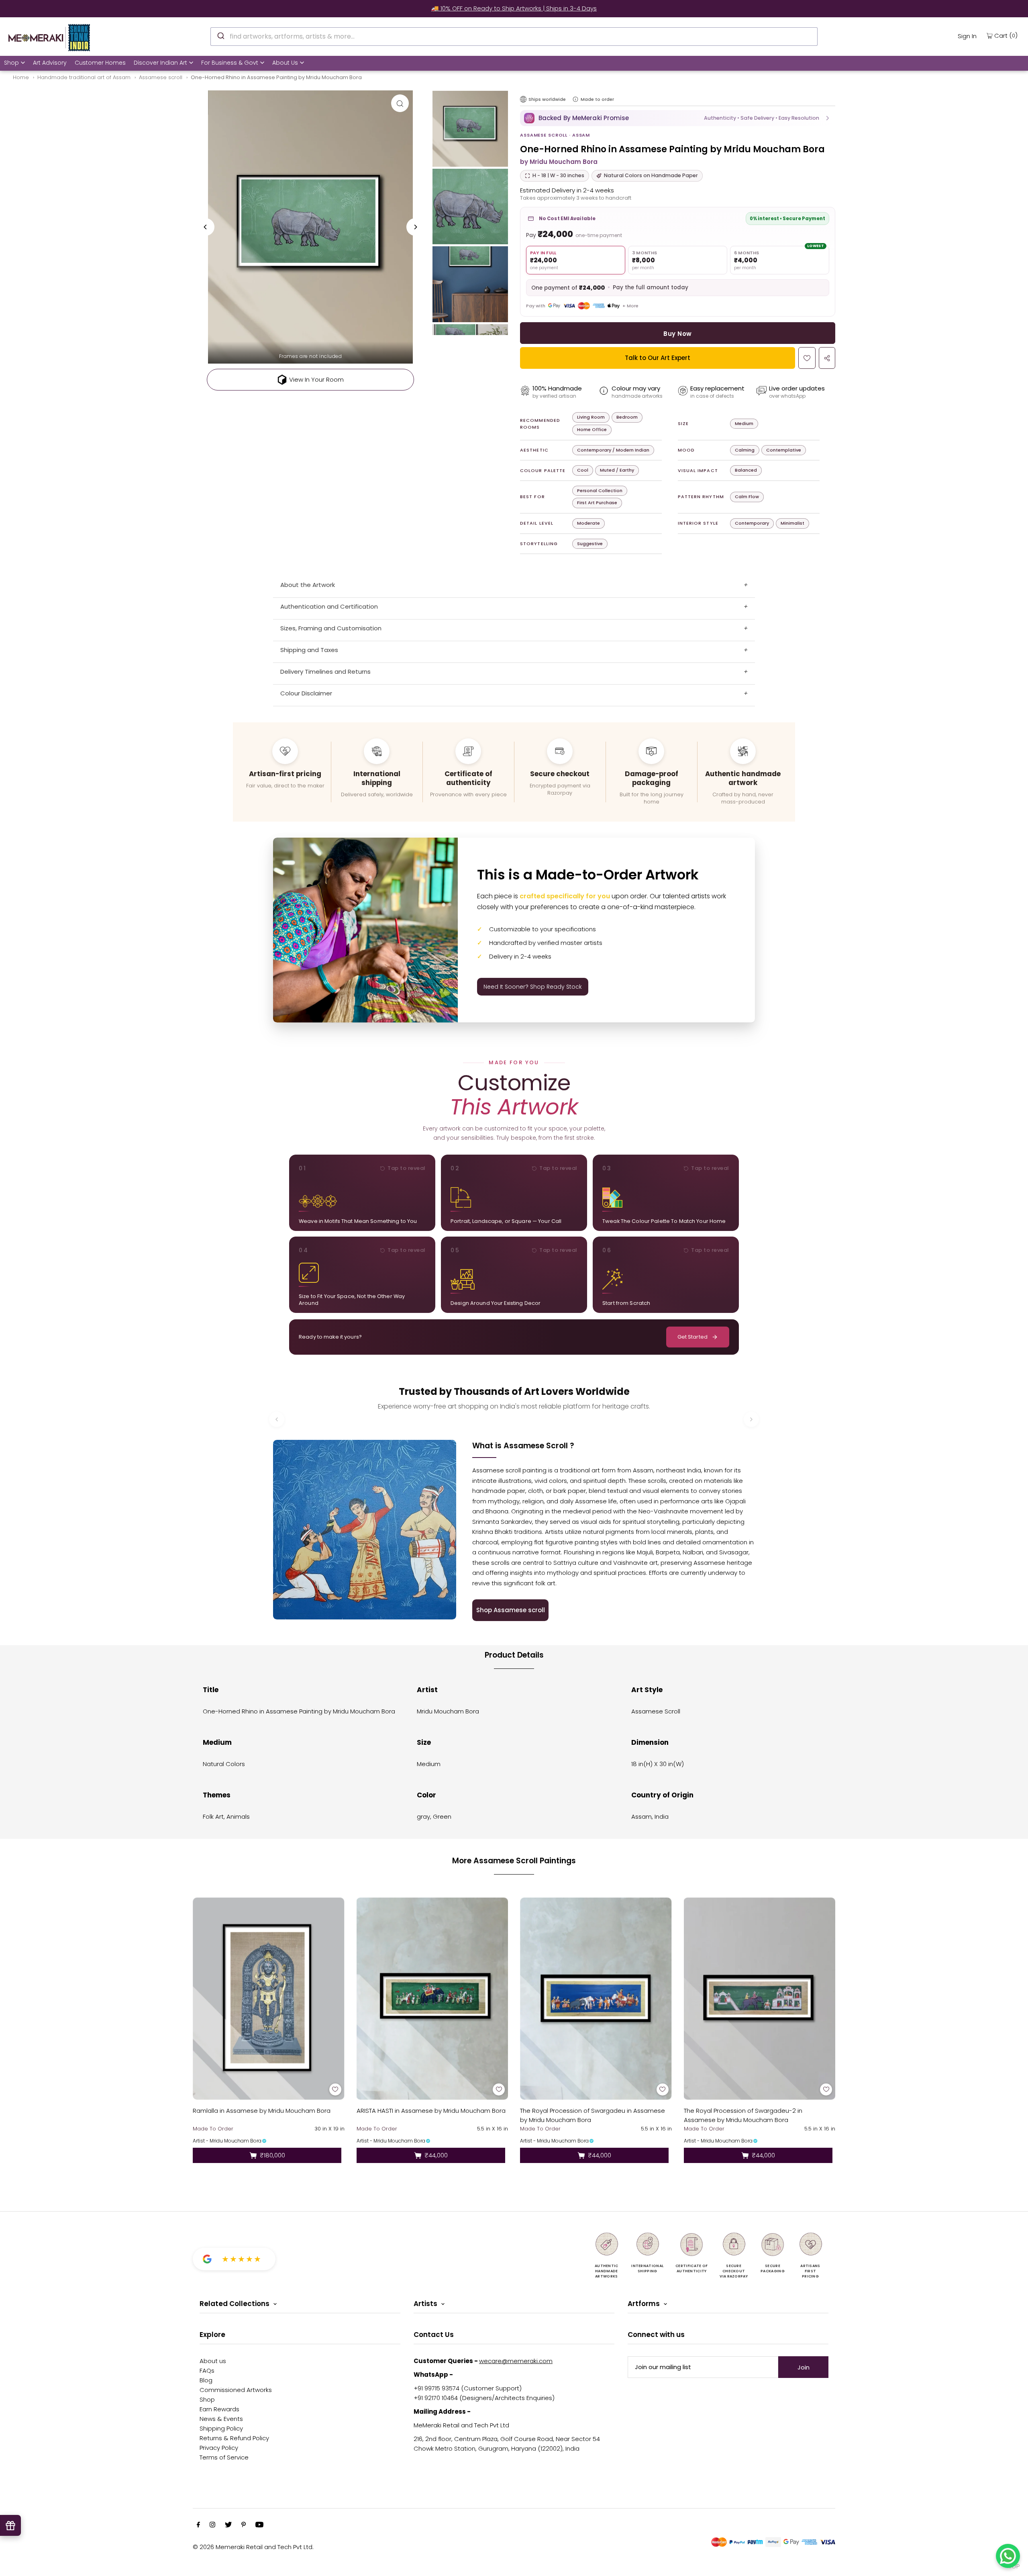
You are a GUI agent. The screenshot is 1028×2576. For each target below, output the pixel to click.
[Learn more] (575, 99)
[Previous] (206, 227)
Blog (206, 2380)
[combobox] (514, 37)
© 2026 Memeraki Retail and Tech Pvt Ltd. (253, 2547)
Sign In (967, 36)
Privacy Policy (219, 2448)
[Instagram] (212, 2525)
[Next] (415, 227)
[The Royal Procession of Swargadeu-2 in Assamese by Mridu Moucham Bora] (760, 1998)
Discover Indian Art (160, 63)
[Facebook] (198, 2525)
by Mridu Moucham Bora (559, 162)
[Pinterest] (244, 2525)
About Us (285, 63)
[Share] (827, 358)
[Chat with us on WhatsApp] (1008, 2556)
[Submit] (220, 35)
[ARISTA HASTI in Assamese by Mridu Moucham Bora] (432, 1998)
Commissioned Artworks (236, 2390)
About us (213, 2361)
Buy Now (677, 334)
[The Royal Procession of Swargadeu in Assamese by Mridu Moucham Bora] (596, 1998)
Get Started (692, 1337)
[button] (678, 118)
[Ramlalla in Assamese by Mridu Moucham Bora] (269, 1998)
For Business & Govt (230, 63)
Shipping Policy (221, 2428)
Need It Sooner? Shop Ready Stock (533, 987)
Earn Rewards (219, 2409)
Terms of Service (224, 2457)
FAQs (207, 2371)
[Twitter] (228, 2525)
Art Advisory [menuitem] (50, 63)
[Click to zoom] (400, 103)
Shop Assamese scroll (511, 1610)
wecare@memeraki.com (516, 2361)
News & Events (221, 2419)
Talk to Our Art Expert (658, 358)
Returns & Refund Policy (234, 2438)
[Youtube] (259, 2525)
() (1006, 35)
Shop (11, 63)
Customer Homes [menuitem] (100, 63)
